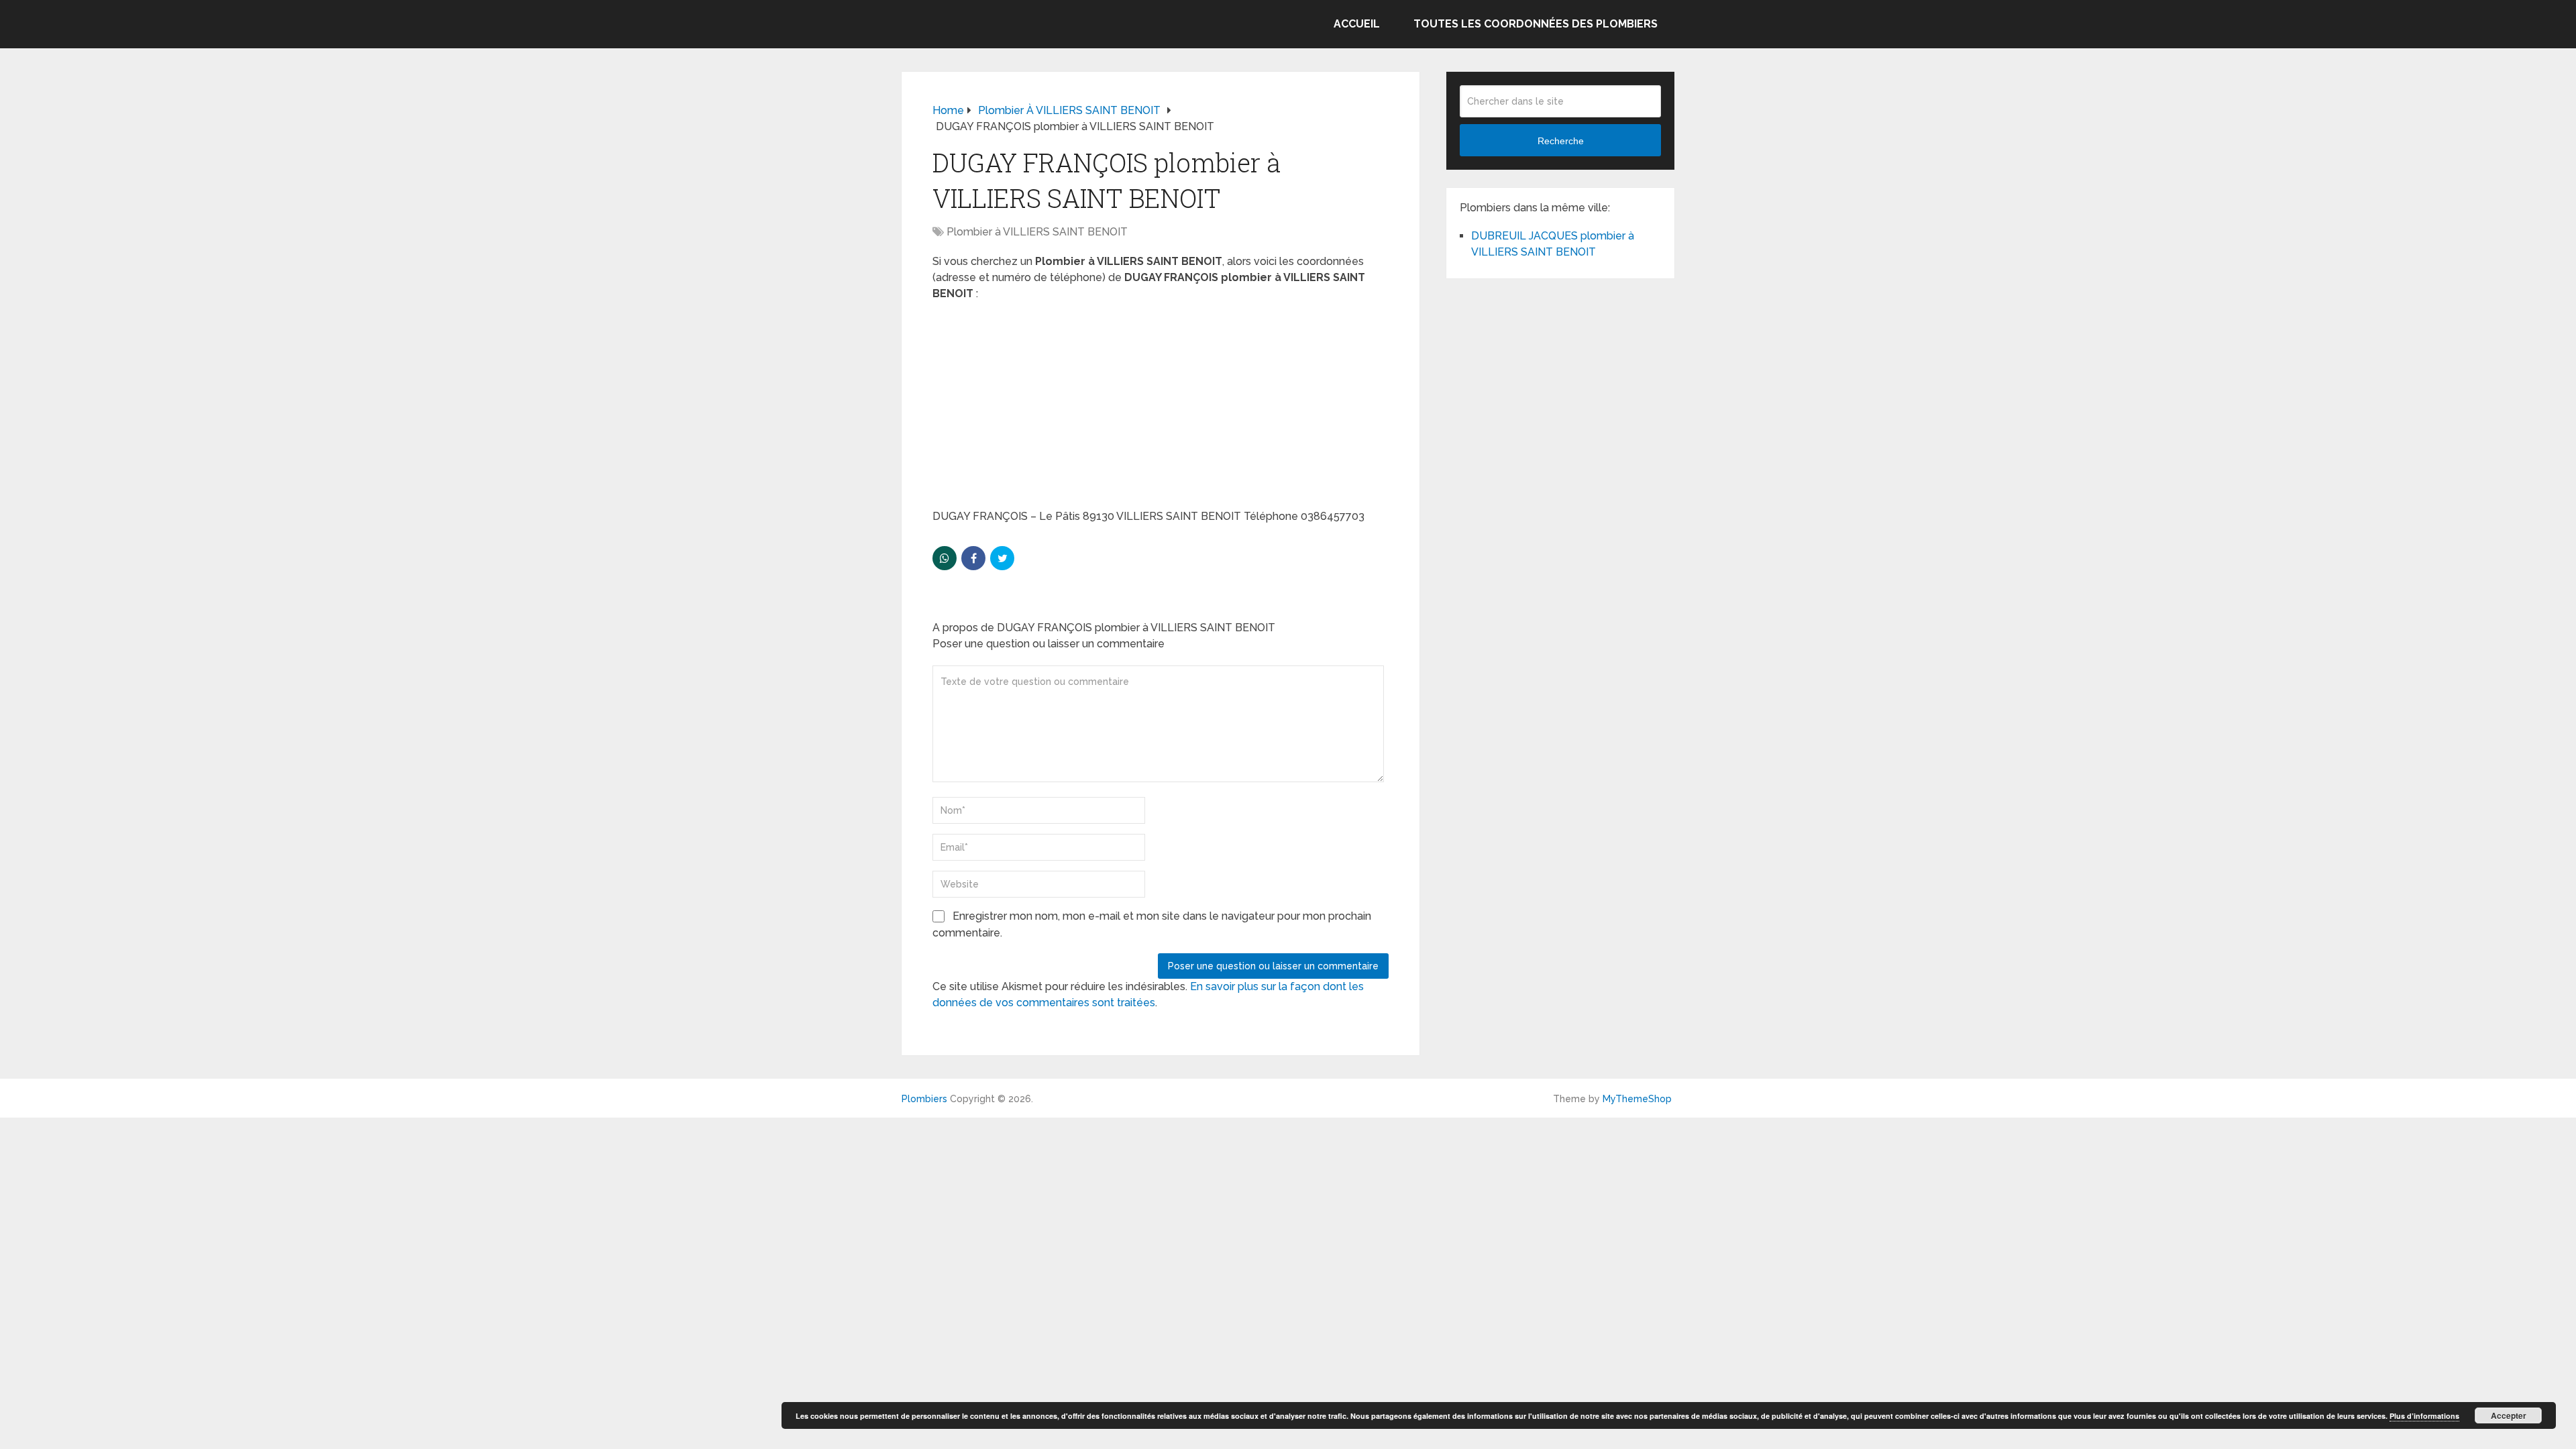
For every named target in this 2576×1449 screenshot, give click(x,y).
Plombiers (924, 1099)
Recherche (1561, 141)
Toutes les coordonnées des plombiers (1536, 24)
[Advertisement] (1161, 409)
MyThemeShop (1637, 1099)
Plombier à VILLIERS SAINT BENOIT (1037, 232)
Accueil (1357, 24)
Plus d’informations (2424, 1416)
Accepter (2509, 1415)
